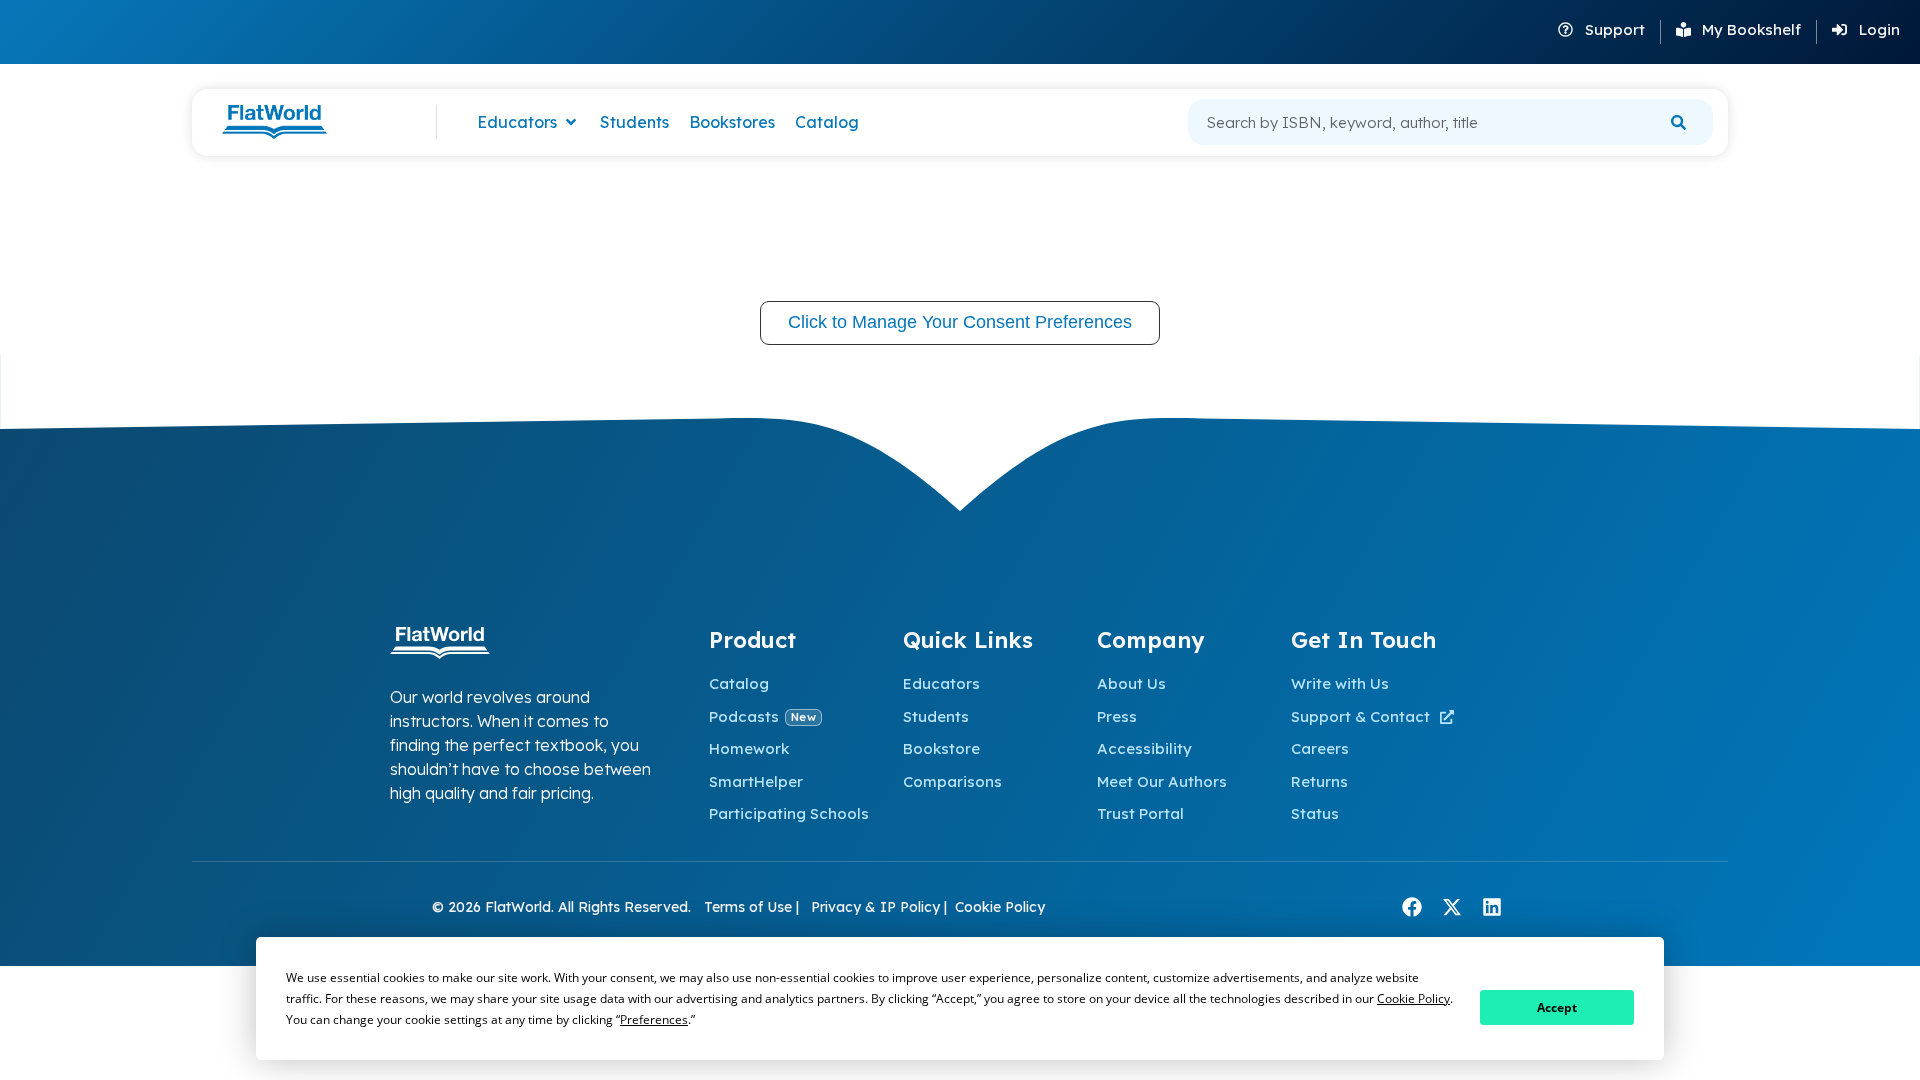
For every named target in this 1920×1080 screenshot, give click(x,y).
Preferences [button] (654, 1019)
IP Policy (910, 907)
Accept (1557, 1007)
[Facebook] (1412, 907)
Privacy (836, 907)
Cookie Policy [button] (1413, 998)
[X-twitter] (1452, 907)
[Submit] (1678, 122)
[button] (528, 123)
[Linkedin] (1492, 907)
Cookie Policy (1000, 907)
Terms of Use (750, 907)
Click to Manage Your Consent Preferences (960, 322)
